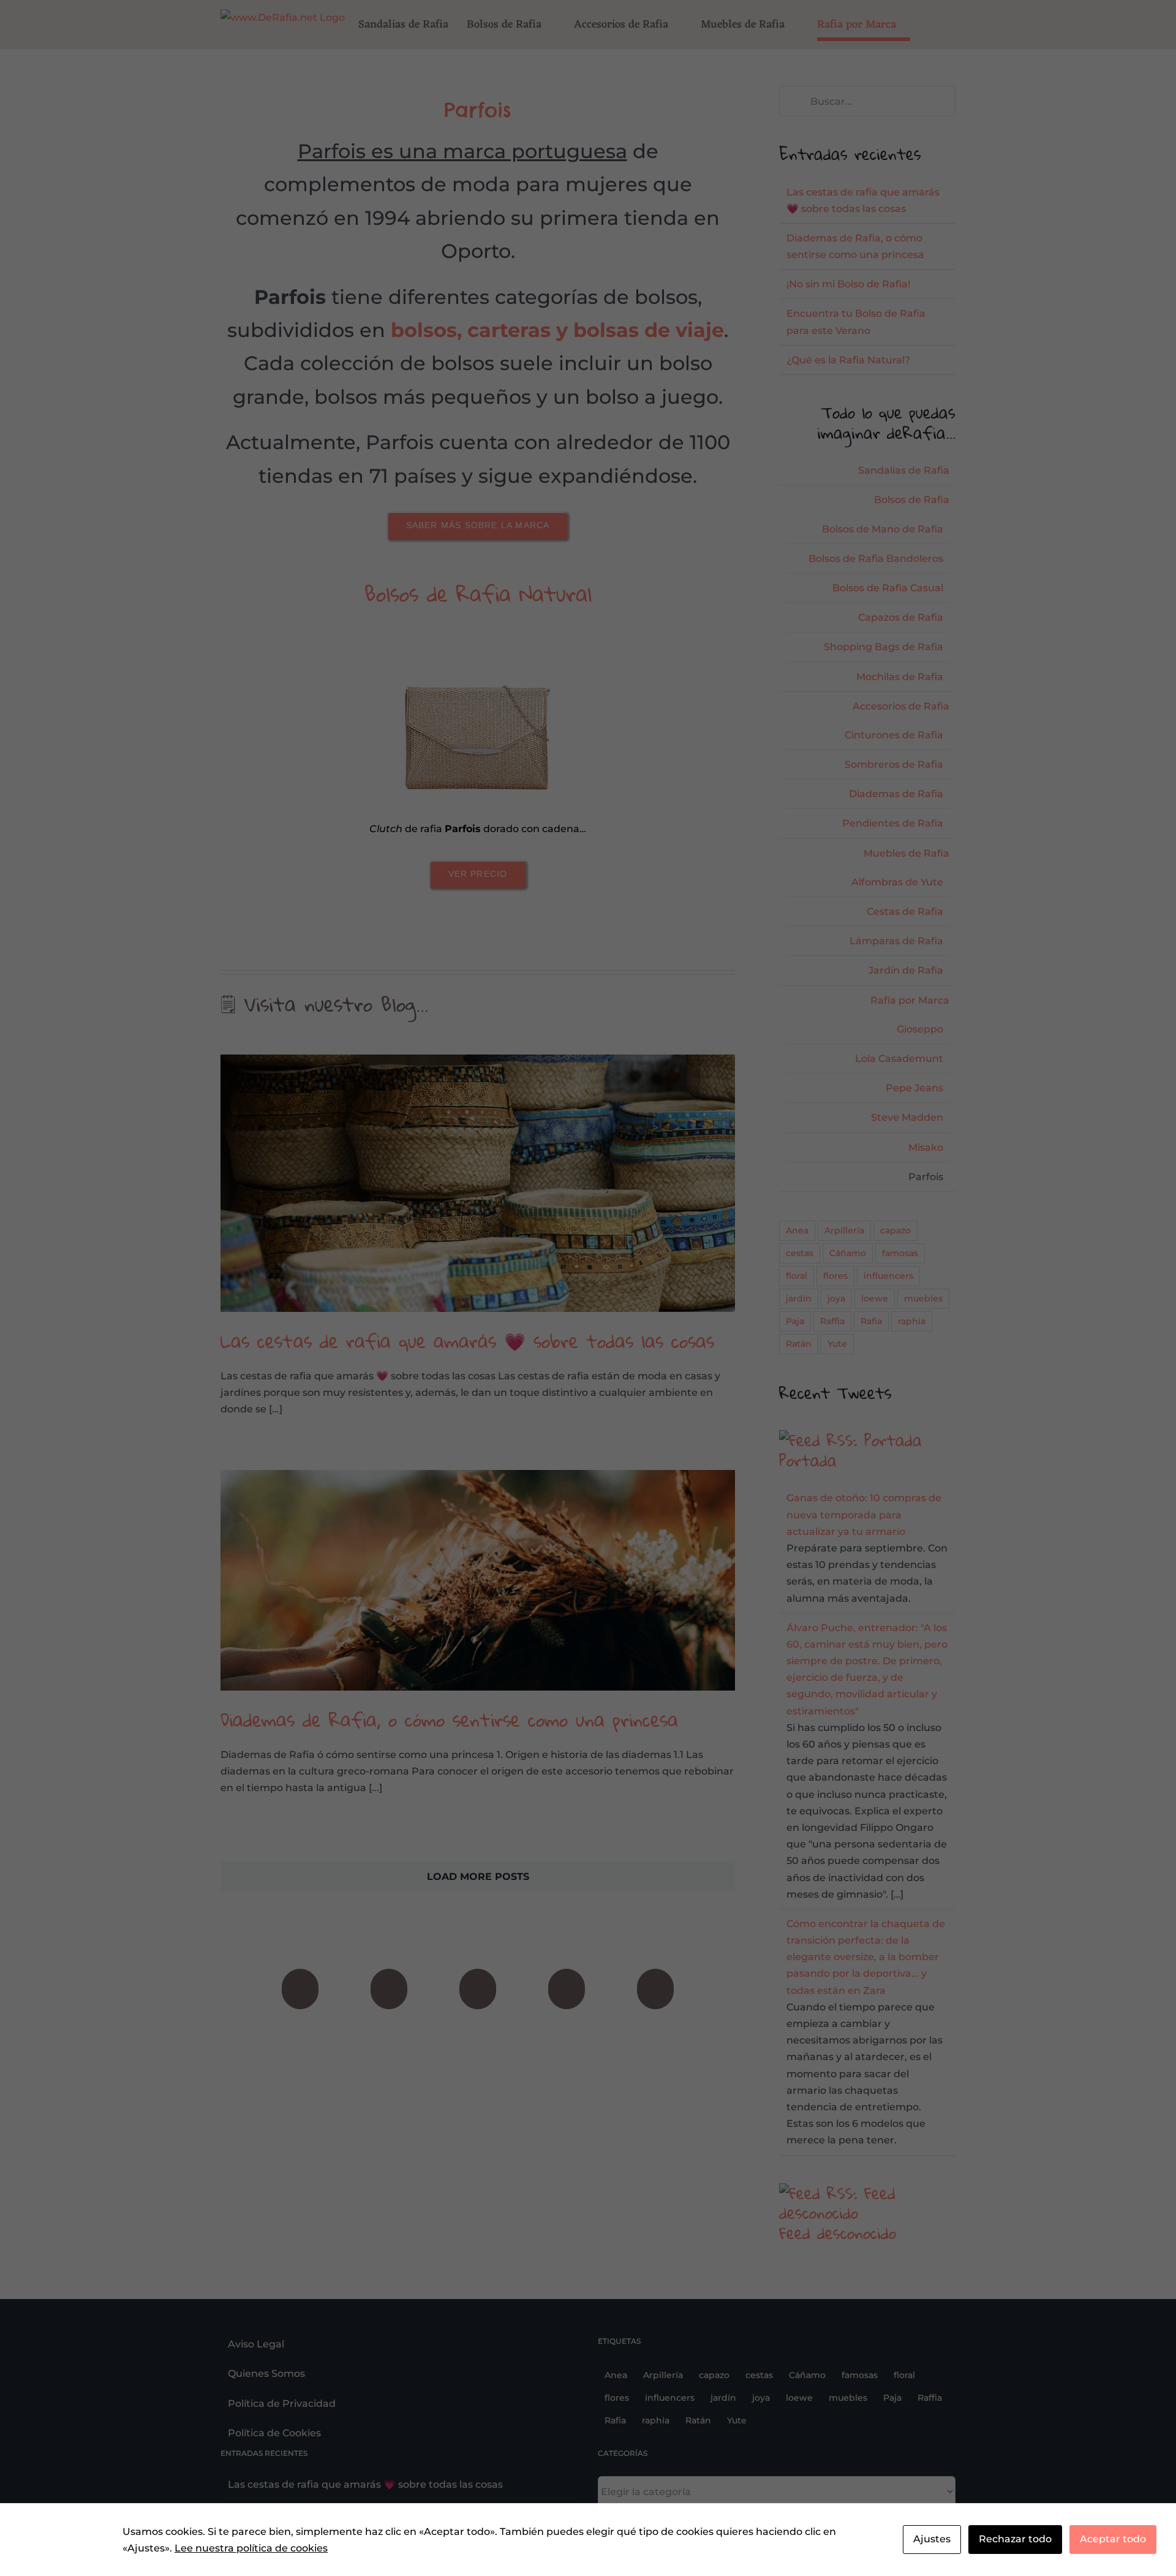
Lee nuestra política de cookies (251, 2548)
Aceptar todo (1113, 2539)
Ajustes (932, 2539)
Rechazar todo (1015, 2539)
